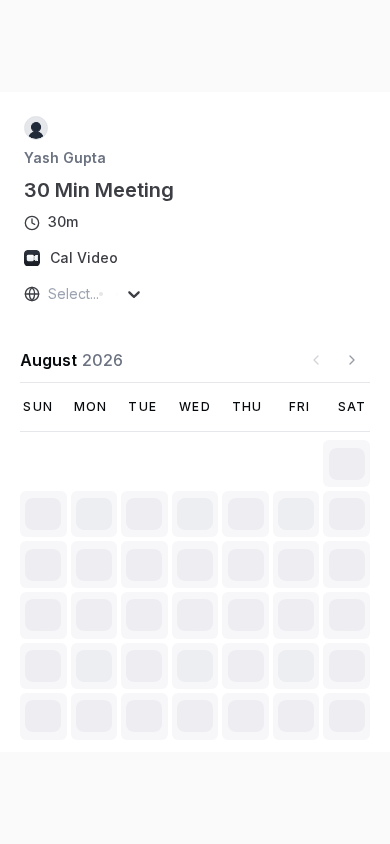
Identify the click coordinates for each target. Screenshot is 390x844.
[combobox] (50, 294)
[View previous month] (316, 360)
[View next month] (352, 360)
